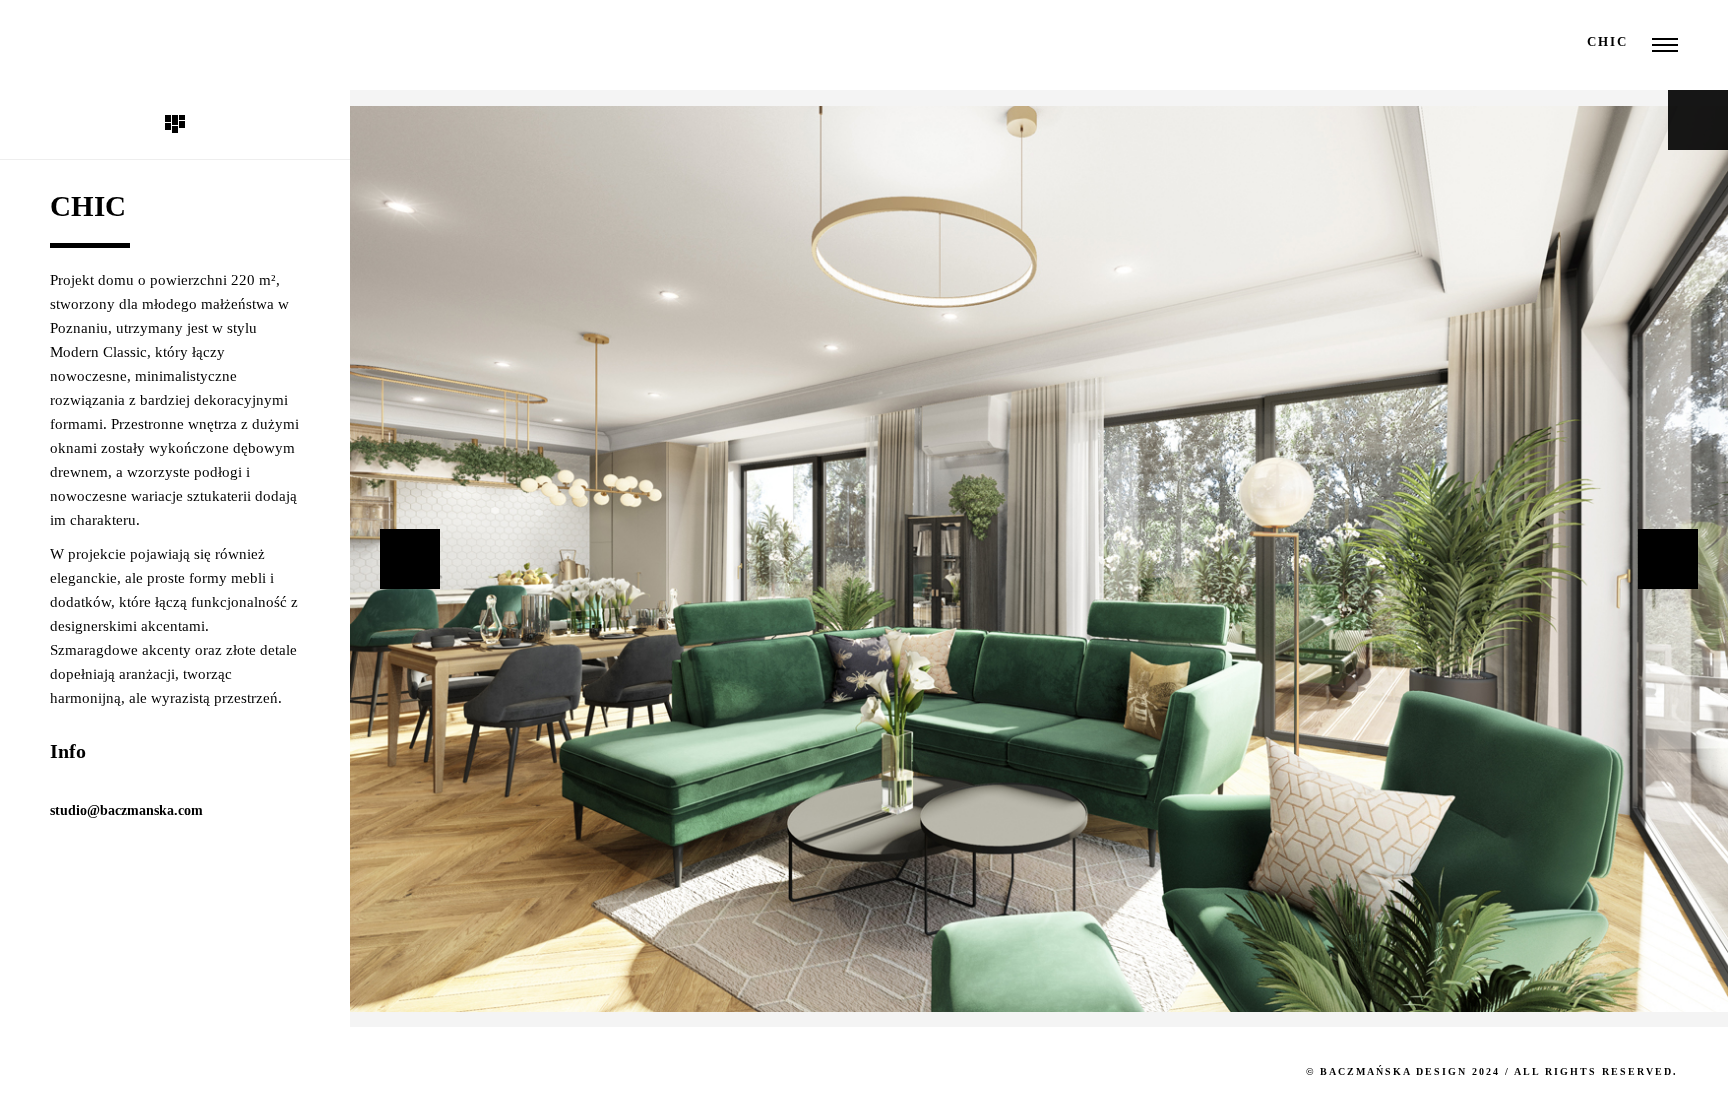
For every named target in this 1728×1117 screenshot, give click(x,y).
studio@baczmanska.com (126, 810)
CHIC (1607, 41)
